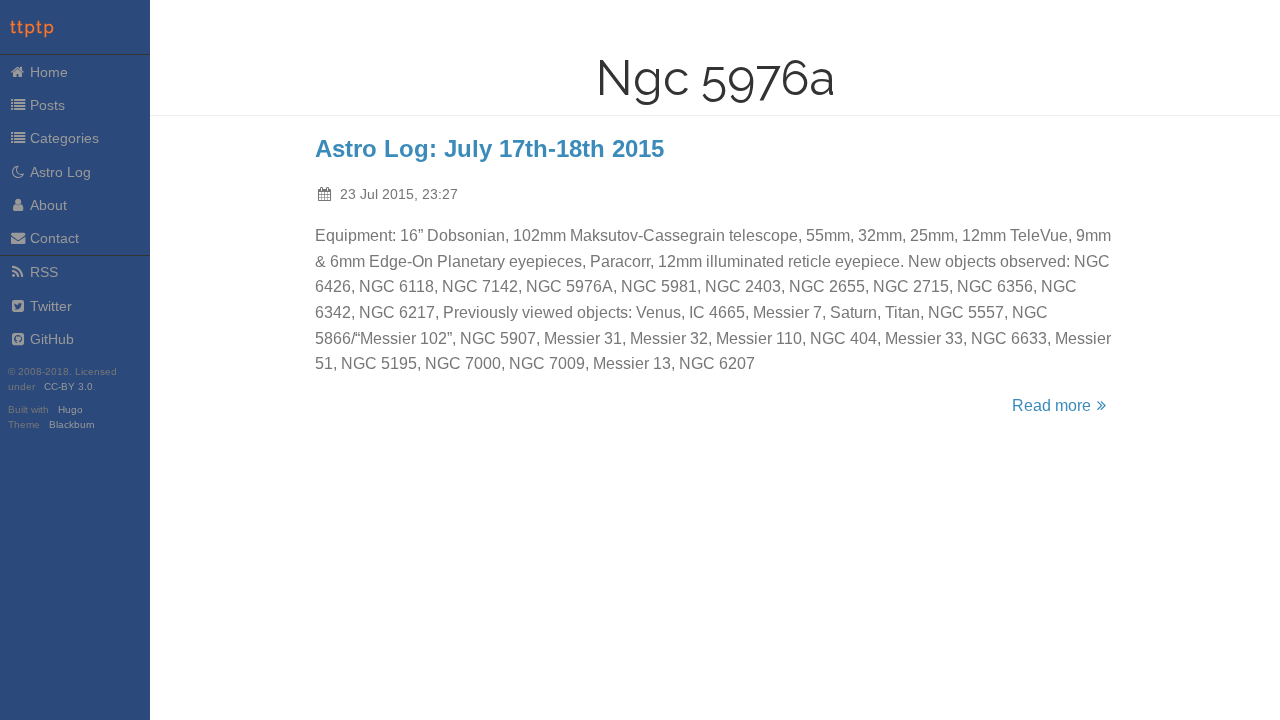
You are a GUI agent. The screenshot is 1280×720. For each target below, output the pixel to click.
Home (49, 72)
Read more (1051, 405)
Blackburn (72, 424)
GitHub (52, 339)
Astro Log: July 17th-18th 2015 (489, 148)
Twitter (51, 306)
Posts (47, 105)
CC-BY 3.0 (68, 386)
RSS (44, 272)
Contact (54, 238)
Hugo (70, 409)
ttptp (33, 27)
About (48, 205)
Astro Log (60, 172)
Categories (64, 138)
